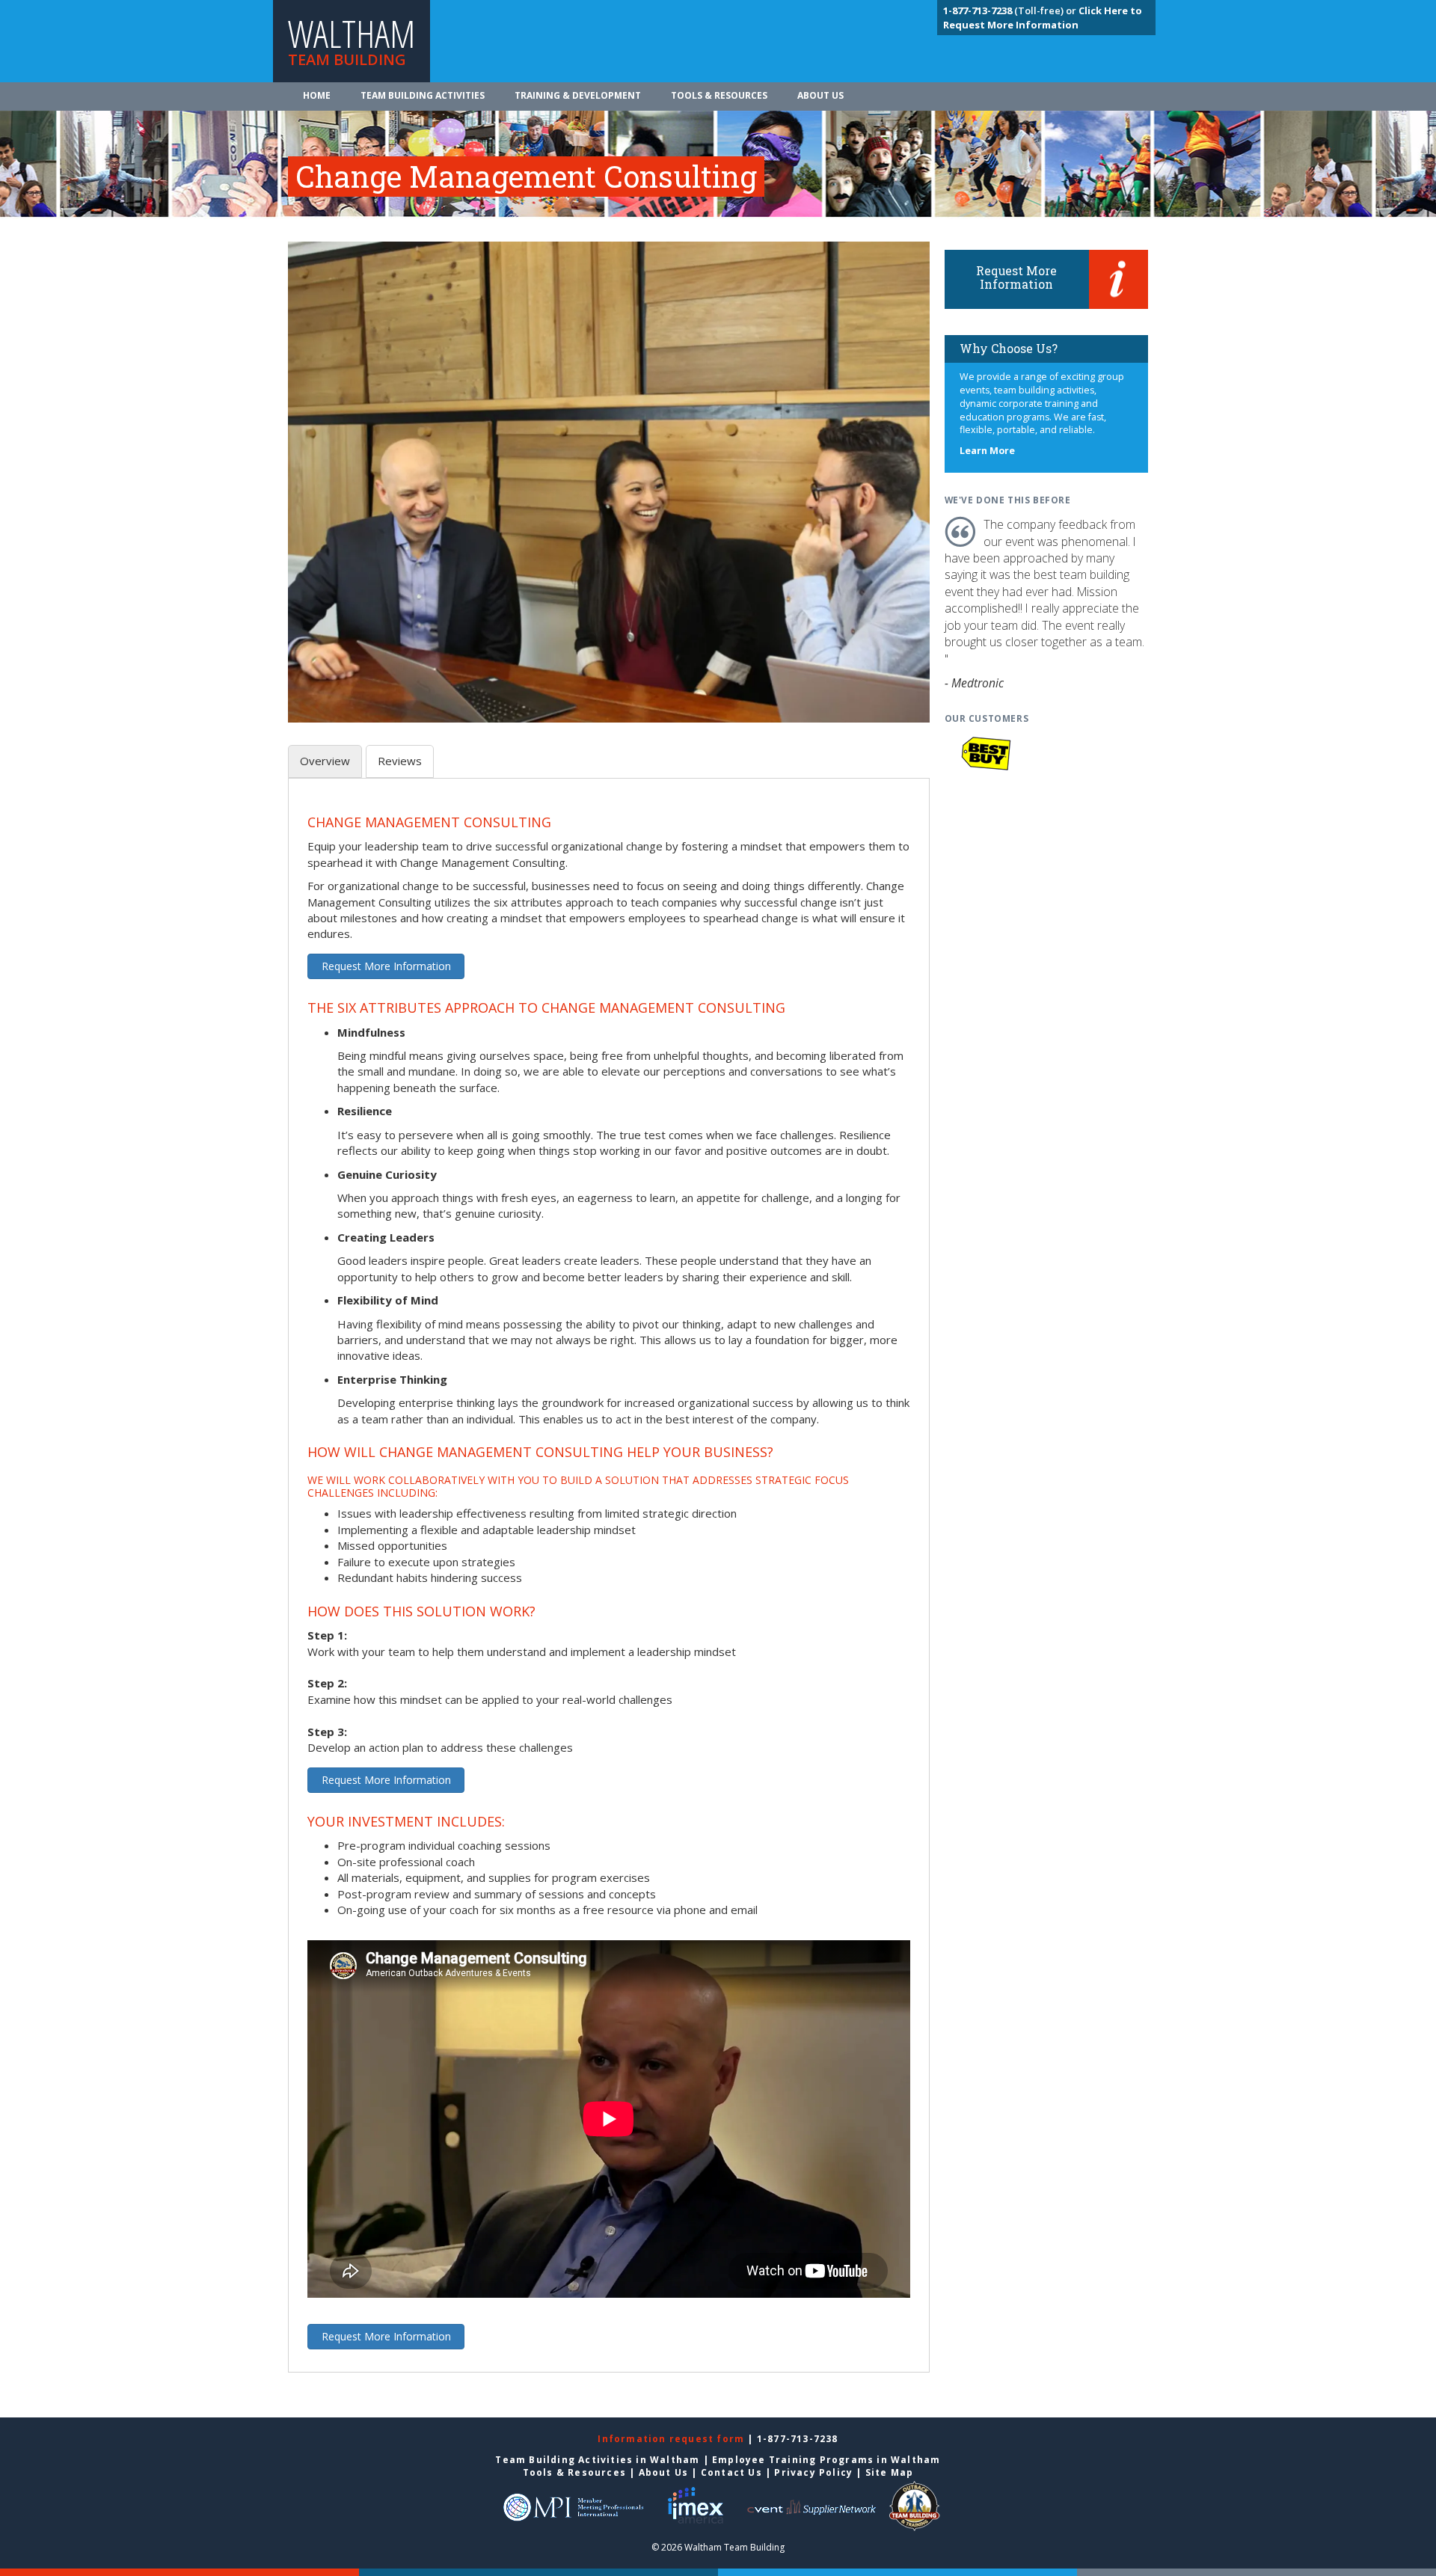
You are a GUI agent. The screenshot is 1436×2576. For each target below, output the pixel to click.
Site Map (890, 2472)
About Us (820, 95)
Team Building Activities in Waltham (597, 2460)
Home (317, 95)
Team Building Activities (423, 95)
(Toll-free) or (1011, 10)
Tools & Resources (719, 95)
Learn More (987, 451)
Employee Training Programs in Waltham (826, 2460)
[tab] (325, 761)
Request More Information (386, 966)
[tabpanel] (609, 1584)
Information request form (672, 2439)
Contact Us (731, 2472)
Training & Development (578, 95)
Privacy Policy (813, 2472)
